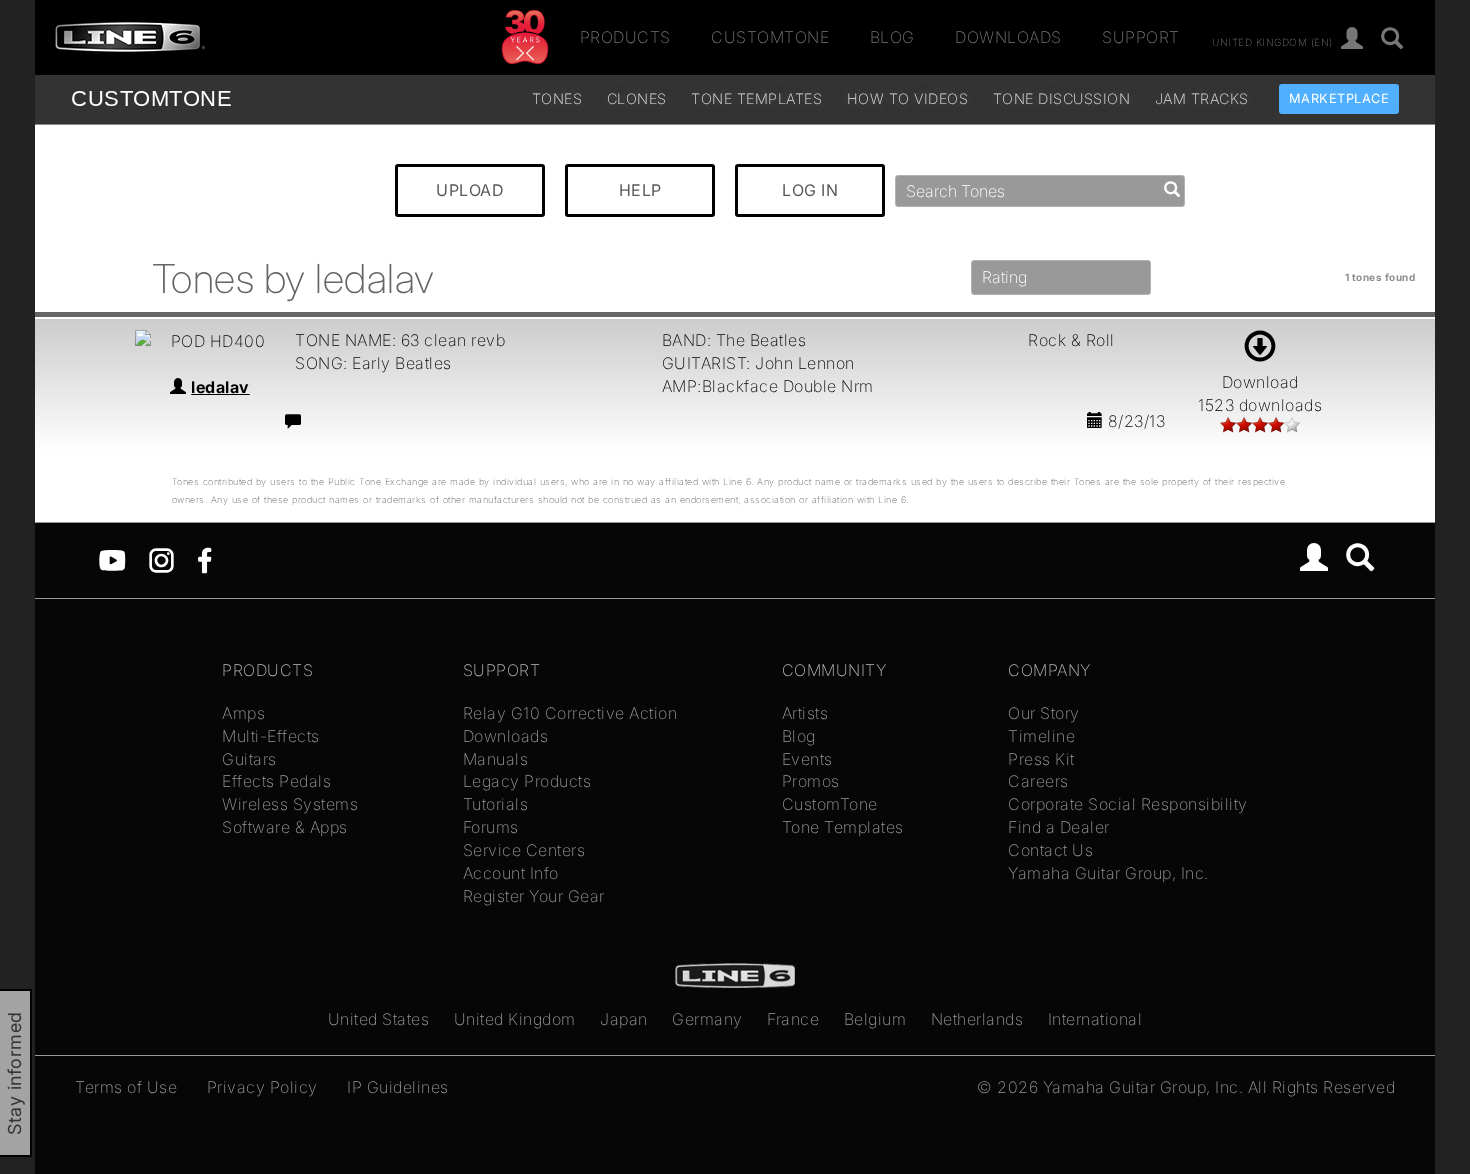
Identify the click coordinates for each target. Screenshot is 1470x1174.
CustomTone (770, 37)
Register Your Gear (534, 896)
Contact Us (1050, 850)
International (1095, 1019)
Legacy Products (527, 781)
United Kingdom (515, 1019)
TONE (151, 98)
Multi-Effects (271, 736)
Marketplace (1339, 98)
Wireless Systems (290, 804)
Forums (491, 827)
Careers (1038, 781)
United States (379, 1019)
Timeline (1041, 736)
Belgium (875, 1019)
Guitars (249, 759)
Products (625, 37)
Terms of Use (126, 1087)
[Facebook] (204, 559)
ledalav (220, 387)
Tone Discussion (1062, 98)
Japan (624, 1019)
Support (1141, 37)
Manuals (496, 759)
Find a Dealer (1059, 827)
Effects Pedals (276, 781)
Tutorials (496, 804)
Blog (892, 37)
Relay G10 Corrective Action (570, 713)
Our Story (1044, 713)
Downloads (1008, 37)
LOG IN (810, 190)
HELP (640, 190)
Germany (707, 1019)
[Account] (1352, 39)
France (793, 1019)
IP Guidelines (398, 1087)
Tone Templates (756, 98)
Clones (637, 98)
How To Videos (908, 98)
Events (807, 759)
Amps (243, 713)
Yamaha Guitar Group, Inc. (1108, 873)
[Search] (1392, 39)
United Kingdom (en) (1272, 41)
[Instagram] (161, 559)
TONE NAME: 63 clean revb (400, 340)
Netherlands (977, 1019)
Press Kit (1041, 759)
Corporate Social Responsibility (1128, 804)
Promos (811, 781)
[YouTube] (112, 559)
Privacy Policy (262, 1087)
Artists (805, 713)
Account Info (511, 873)
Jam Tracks (1202, 98)
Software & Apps (285, 827)
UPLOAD (470, 190)
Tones (557, 98)
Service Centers (524, 850)
